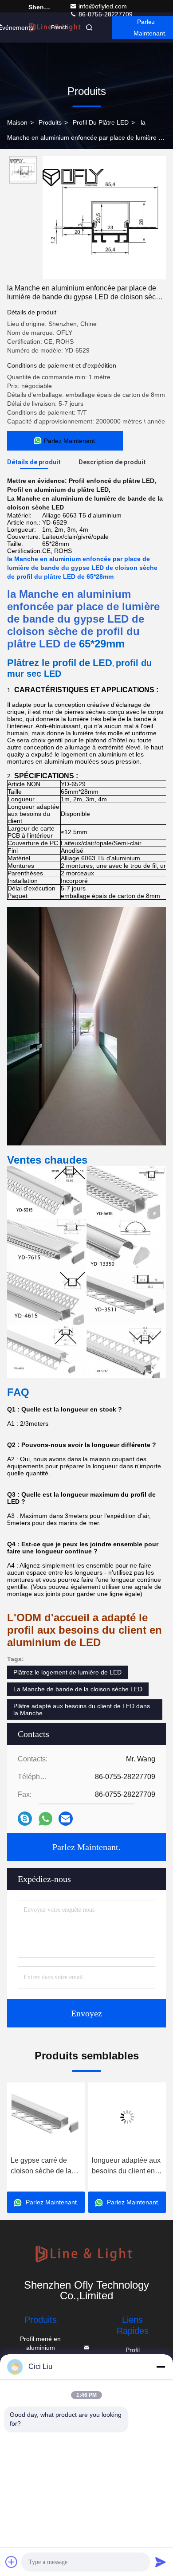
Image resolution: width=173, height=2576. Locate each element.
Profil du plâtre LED (101, 122)
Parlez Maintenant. (86, 1847)
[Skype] (25, 1819)
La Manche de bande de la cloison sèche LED (78, 1689)
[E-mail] (66, 1819)
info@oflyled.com (103, 6)
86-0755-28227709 (105, 14)
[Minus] (161, 2367)
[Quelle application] (45, 1819)
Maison (17, 122)
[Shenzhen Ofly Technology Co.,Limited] (86, 2255)
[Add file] (12, 2562)
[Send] (161, 2562)
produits (50, 122)
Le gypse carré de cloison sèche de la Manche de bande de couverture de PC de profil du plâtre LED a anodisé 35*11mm (44, 2166)
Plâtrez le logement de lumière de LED (67, 1672)
